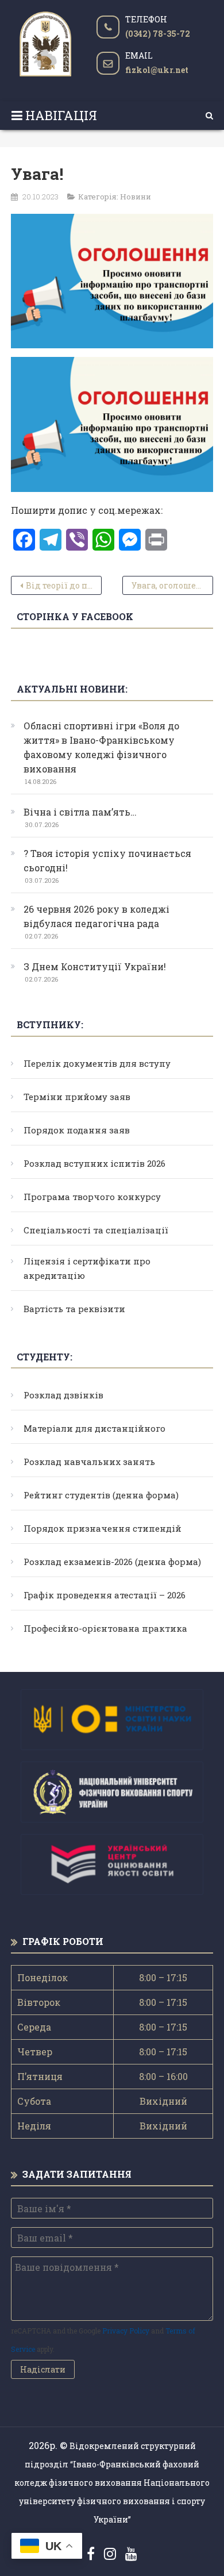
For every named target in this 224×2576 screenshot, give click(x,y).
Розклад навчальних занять (89, 1462)
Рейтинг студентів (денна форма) (101, 1495)
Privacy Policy (126, 2331)
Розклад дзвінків (63, 1395)
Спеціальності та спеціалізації (96, 1230)
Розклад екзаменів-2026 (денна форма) (112, 1562)
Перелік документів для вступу (97, 1063)
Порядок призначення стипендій (103, 1528)
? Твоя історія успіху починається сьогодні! (107, 860)
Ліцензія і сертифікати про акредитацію (87, 1268)
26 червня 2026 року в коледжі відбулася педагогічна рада (96, 916)
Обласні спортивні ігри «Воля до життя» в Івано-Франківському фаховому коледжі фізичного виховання (101, 747)
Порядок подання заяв (77, 1130)
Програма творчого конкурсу (92, 1197)
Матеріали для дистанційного (94, 1428)
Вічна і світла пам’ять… (80, 812)
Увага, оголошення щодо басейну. (172, 585)
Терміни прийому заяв (77, 1097)
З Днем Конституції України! (95, 966)
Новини (136, 197)
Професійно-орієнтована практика (105, 1628)
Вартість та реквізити (74, 1309)
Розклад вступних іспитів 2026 (94, 1163)
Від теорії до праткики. (64, 585)
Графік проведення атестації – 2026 (105, 1595)
